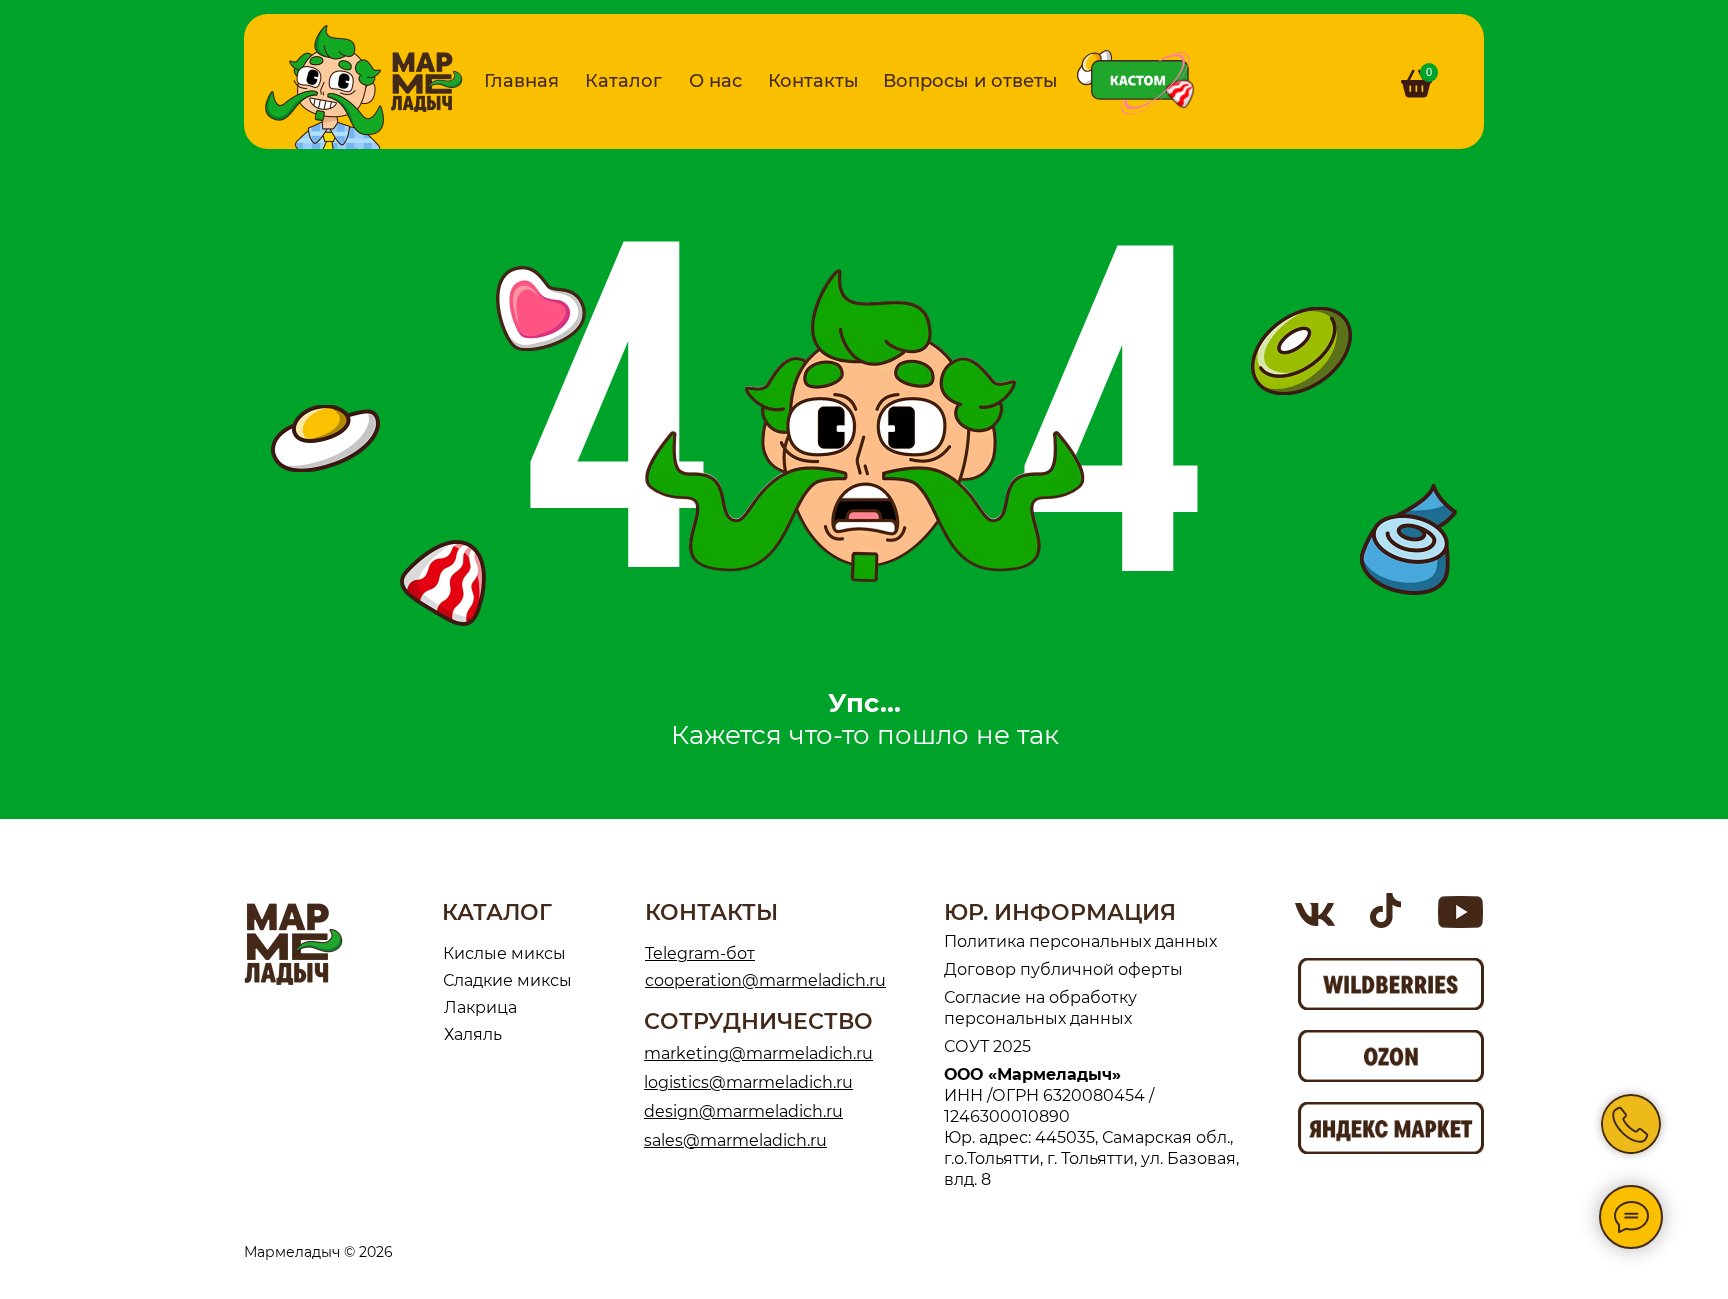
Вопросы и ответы (970, 81)
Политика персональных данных (1080, 941)
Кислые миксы (504, 953)
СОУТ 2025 (987, 1046)
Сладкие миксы (507, 980)
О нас (715, 81)
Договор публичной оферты (1063, 969)
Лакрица (480, 1007)
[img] (427, 82)
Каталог (623, 81)
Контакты (813, 81)
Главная (521, 81)
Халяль (473, 1034)
